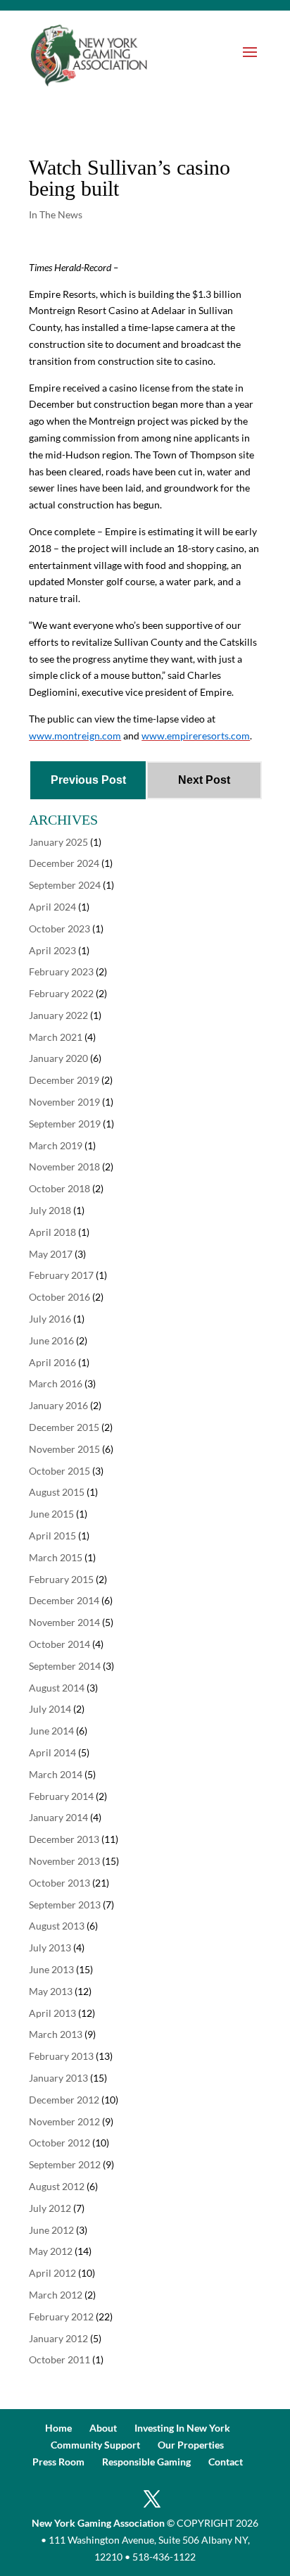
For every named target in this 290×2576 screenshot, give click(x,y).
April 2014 (52, 1752)
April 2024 (52, 907)
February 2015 (61, 1579)
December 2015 (64, 1427)
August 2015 (57, 1492)
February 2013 (61, 2056)
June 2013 (51, 1969)
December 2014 (64, 1600)
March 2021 (56, 1037)
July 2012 (50, 2208)
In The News (56, 214)
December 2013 (64, 1839)
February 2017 (61, 1275)
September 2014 (65, 1666)
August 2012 (57, 2186)
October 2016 (59, 1297)
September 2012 (65, 2164)
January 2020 (58, 1058)
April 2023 (52, 950)
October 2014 (59, 1644)
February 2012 (61, 2316)
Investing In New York (182, 2428)
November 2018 (64, 1167)
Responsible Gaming (146, 2462)
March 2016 (56, 1383)
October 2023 (59, 929)
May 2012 (51, 2251)
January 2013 (58, 2078)
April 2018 (52, 1232)
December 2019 (64, 1080)
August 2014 (57, 1688)
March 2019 (56, 1145)
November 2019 (64, 1102)
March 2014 (56, 1774)
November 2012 (64, 2121)
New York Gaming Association (98, 2523)
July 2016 (50, 1319)
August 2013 (57, 1926)
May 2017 (51, 1254)
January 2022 (58, 1015)
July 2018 (50, 1210)
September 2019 (65, 1124)
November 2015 (64, 1449)
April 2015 (52, 1536)
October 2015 (59, 1471)
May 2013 (51, 1991)
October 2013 (59, 1883)
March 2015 (56, 1557)
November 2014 (64, 1622)
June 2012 (51, 2230)
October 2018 (59, 1188)
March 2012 (56, 2295)
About (103, 2428)
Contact (226, 2462)
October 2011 (59, 2359)
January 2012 (58, 2338)
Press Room (58, 2462)
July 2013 (50, 1947)
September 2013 (65, 1905)
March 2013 (56, 2034)
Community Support (95, 2445)
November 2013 (64, 1861)
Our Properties (191, 2445)
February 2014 (61, 1796)
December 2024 (64, 863)
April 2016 (52, 1362)
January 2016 (58, 1405)
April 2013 (52, 2013)
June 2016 (51, 1340)
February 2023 (61, 971)
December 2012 (64, 2100)
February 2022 (61, 993)
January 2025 (58, 842)
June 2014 (51, 1731)
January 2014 (58, 1817)
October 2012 (59, 2143)
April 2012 (52, 2273)
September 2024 (65, 885)
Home (58, 2428)
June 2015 (51, 1514)
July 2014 (50, 1709)
